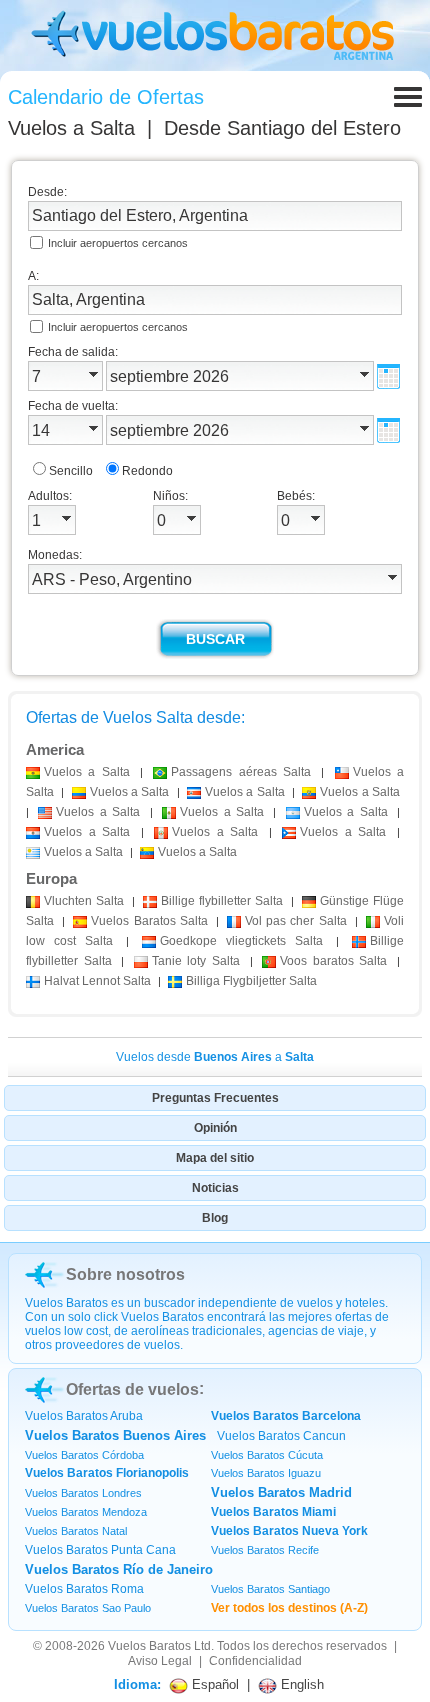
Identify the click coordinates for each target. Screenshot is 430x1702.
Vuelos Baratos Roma (84, 1589)
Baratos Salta (149, 921)
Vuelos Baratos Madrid (281, 1492)
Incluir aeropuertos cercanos (118, 243)
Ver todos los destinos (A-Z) (289, 1608)
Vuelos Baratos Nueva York (289, 1531)
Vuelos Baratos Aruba (84, 1416)
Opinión (215, 1128)
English (300, 1684)
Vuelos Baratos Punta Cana (100, 1550)
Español (213, 1684)
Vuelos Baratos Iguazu (266, 1473)
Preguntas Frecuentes (215, 1098)
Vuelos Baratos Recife (265, 1550)
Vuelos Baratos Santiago (270, 1589)
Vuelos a (71, 128)
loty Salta (196, 961)
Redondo (147, 471)
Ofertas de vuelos (132, 1389)
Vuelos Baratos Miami (273, 1512)
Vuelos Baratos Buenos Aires (115, 1435)
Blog (215, 1218)
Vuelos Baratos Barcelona (286, 1416)
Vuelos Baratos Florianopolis (107, 1473)
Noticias (215, 1188)
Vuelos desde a (215, 1057)
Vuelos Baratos (149, 1646)
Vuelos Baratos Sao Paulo (88, 1608)
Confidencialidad (255, 1661)
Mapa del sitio (215, 1158)
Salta (84, 901)
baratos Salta (333, 961)
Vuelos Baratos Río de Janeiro (119, 1569)
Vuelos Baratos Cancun (281, 1436)
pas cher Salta (296, 921)
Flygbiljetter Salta (251, 981)
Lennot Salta (97, 981)
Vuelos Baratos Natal (76, 1531)
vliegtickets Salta (241, 941)
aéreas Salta (241, 772)
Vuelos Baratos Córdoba (84, 1455)
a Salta (87, 772)
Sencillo (71, 471)
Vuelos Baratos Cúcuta (267, 1455)
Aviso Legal (160, 1661)
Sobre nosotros (125, 1274)
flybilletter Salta (222, 901)
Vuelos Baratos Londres (83, 1493)
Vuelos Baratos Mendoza (86, 1512)
